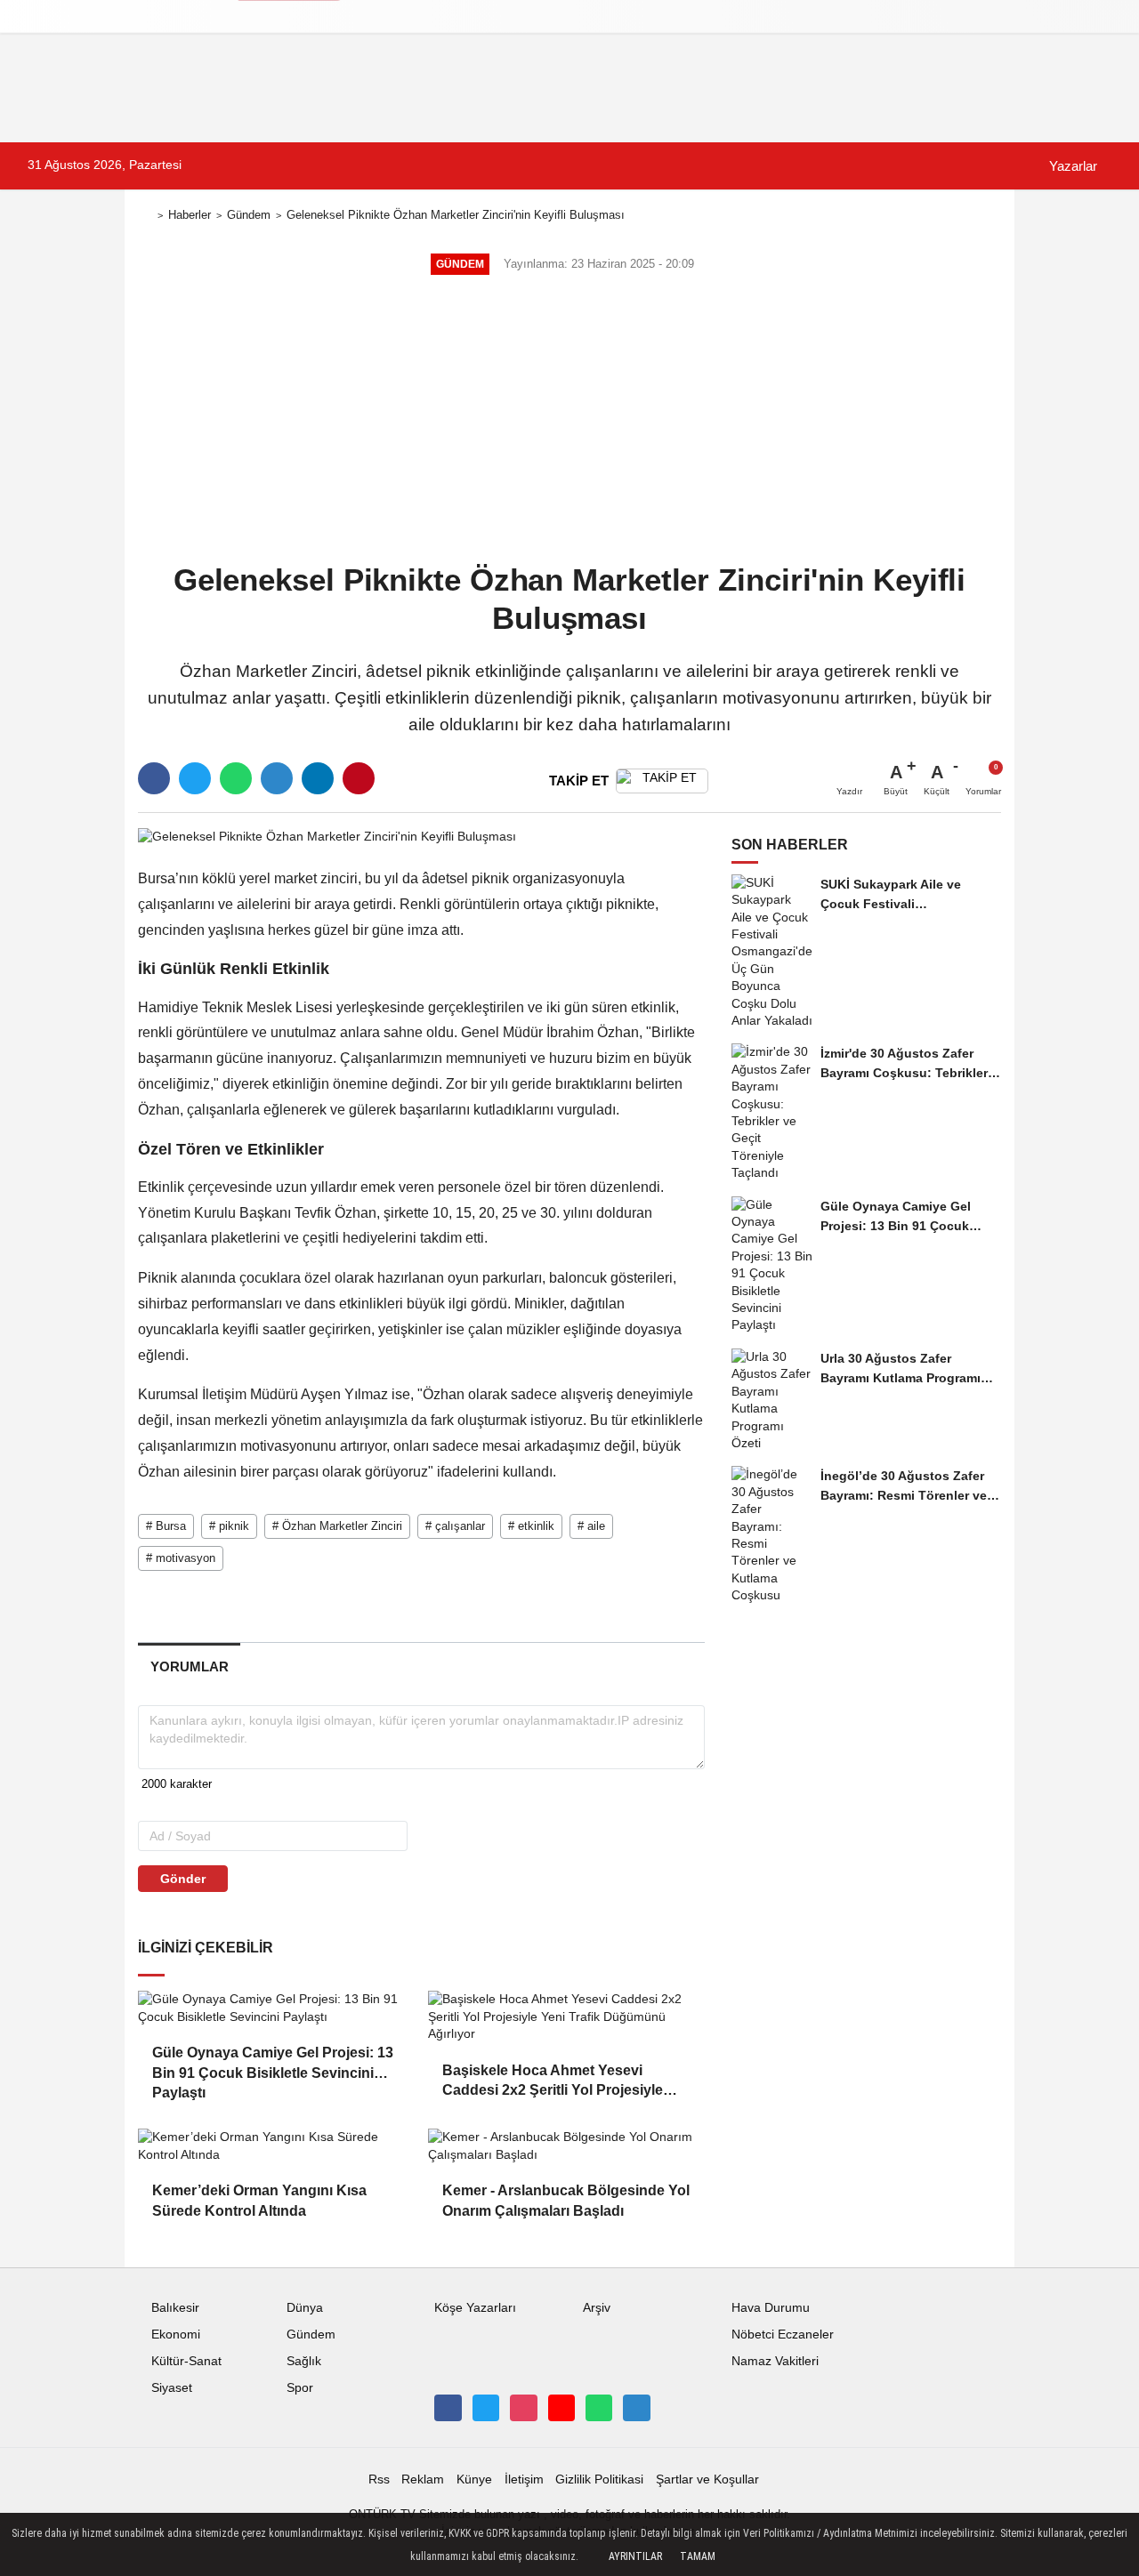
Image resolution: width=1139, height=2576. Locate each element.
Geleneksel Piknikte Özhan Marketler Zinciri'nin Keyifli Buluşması (456, 215)
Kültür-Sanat (186, 2361)
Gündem (249, 215)
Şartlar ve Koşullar (707, 2479)
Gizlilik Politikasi (599, 2479)
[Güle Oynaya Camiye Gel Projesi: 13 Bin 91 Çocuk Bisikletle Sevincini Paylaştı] (276, 2008)
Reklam (423, 2479)
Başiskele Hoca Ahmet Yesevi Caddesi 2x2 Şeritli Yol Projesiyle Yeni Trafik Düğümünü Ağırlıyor (553, 2082)
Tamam (698, 2556)
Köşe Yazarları (475, 2308)
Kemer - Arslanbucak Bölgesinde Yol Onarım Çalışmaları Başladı (566, 2200)
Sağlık (304, 2361)
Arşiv (597, 2308)
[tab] (189, 1666)
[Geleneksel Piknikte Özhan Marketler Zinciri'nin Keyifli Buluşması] (327, 836)
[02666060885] (599, 2408)
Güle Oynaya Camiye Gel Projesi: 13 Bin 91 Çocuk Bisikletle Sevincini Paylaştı (273, 2064)
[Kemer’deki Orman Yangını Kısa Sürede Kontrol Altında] (276, 2146)
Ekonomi (176, 2334)
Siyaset (172, 2388)
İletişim (524, 2479)
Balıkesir (175, 2308)
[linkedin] (318, 778)
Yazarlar (1071, 166)
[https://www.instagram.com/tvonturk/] (523, 2408)
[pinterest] (359, 778)
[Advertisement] (569, 421)
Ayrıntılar (635, 2556)
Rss (379, 2479)
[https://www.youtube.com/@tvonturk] (561, 2408)
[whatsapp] (236, 778)
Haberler (190, 215)
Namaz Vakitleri (775, 2361)
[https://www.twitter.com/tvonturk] (486, 2408)
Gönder (183, 1879)
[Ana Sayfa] (145, 216)
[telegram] (277, 778)
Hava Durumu (771, 2308)
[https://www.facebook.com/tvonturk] (448, 2408)
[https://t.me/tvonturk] (636, 2408)
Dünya (305, 2308)
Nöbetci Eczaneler (783, 2334)
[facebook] (154, 778)
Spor (300, 2388)
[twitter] (195, 778)
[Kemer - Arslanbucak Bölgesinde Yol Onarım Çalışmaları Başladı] (566, 2146)
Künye (474, 2479)
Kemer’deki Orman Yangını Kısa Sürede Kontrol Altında (259, 2200)
